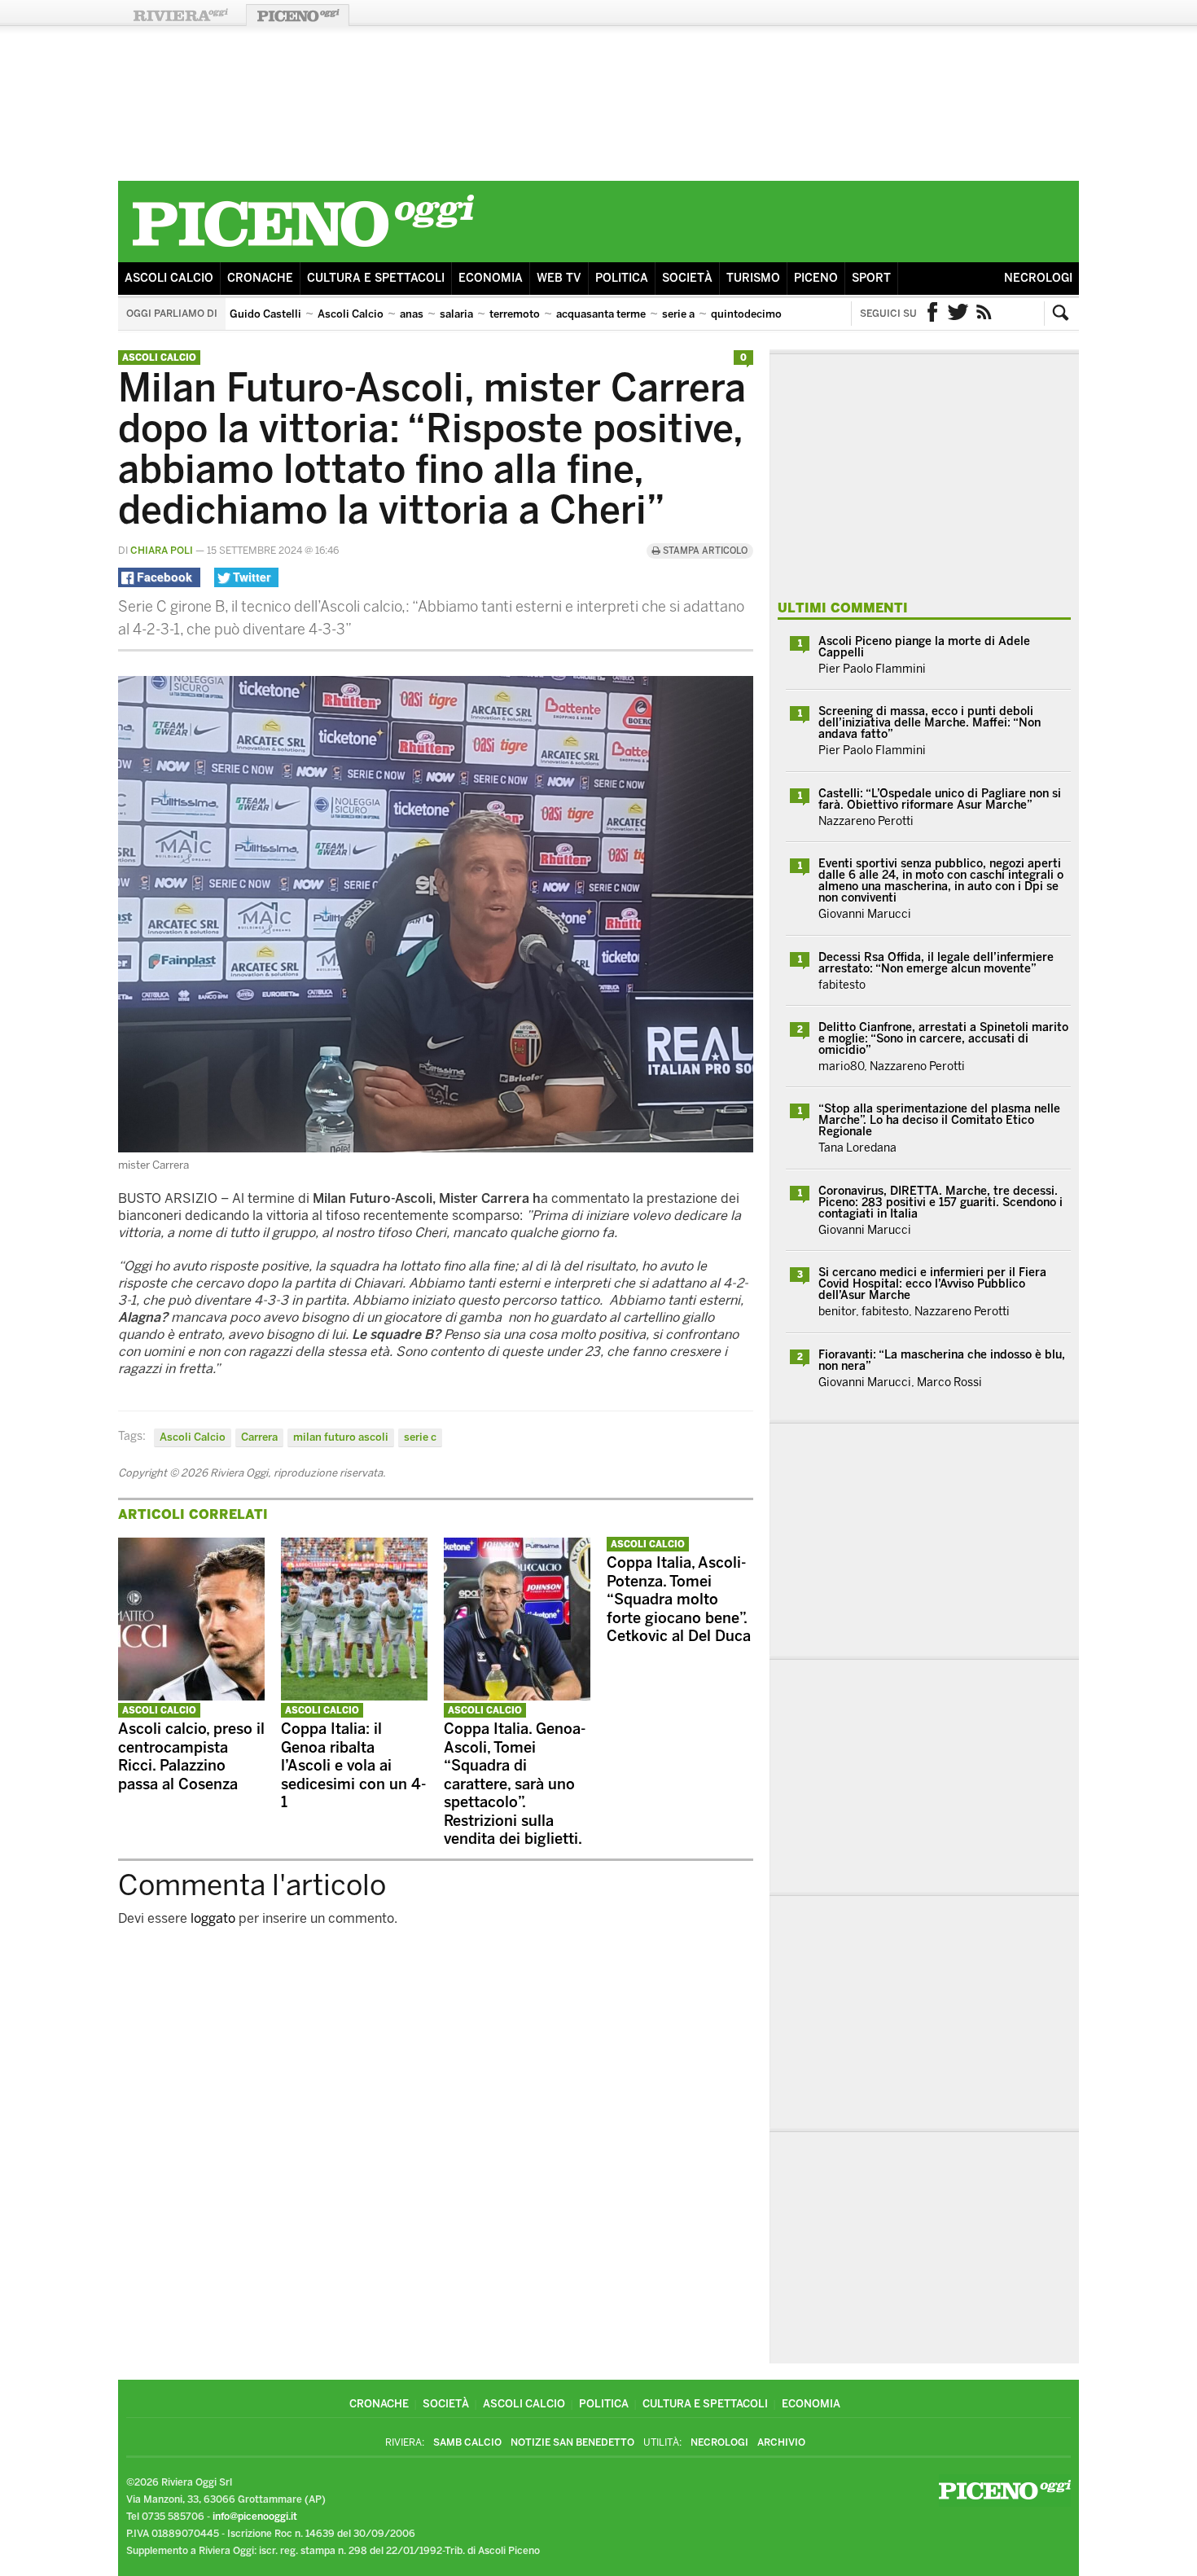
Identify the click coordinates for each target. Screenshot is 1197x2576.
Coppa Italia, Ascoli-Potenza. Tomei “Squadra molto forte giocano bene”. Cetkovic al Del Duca (679, 1600)
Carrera (259, 1437)
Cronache (260, 278)
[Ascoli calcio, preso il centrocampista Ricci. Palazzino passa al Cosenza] (191, 1696)
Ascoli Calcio (169, 278)
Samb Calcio (467, 2442)
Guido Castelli (265, 314)
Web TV (559, 278)
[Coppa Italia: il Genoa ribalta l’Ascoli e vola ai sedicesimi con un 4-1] (354, 1696)
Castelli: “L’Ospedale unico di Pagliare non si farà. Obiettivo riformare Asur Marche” (940, 799)
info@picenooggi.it (255, 2517)
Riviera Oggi (180, 15)
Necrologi (1038, 278)
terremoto (515, 314)
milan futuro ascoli (341, 1437)
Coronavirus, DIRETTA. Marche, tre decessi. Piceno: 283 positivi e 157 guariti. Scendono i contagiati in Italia (940, 1202)
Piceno (816, 278)
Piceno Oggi (298, 15)
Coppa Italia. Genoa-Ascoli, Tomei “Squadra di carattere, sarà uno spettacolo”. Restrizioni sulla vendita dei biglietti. (515, 1784)
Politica (622, 278)
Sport (871, 278)
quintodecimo (746, 314)
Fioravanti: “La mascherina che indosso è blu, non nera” (942, 1360)
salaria (456, 314)
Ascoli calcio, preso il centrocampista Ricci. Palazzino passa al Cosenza (191, 1757)
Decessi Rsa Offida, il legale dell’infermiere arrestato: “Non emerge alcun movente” (936, 963)
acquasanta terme (601, 314)
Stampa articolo (704, 551)
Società (687, 278)
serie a (678, 314)
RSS (984, 314)
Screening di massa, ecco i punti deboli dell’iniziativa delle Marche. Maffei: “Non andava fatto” (930, 723)
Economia (491, 278)
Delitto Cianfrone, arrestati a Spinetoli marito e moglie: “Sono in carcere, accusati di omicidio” (943, 1039)
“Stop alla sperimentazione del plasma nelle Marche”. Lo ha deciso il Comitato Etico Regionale (939, 1120)
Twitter (958, 314)
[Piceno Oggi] (303, 250)
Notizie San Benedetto (572, 2442)
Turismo (753, 278)
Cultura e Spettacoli (376, 278)
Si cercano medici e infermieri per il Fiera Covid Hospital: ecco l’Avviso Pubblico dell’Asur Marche (932, 1284)
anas (412, 314)
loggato (213, 1918)
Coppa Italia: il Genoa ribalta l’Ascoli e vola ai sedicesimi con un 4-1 (353, 1766)
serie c (420, 1437)
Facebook (932, 314)
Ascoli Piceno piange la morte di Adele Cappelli (924, 647)
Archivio (781, 2442)
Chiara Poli (162, 551)
